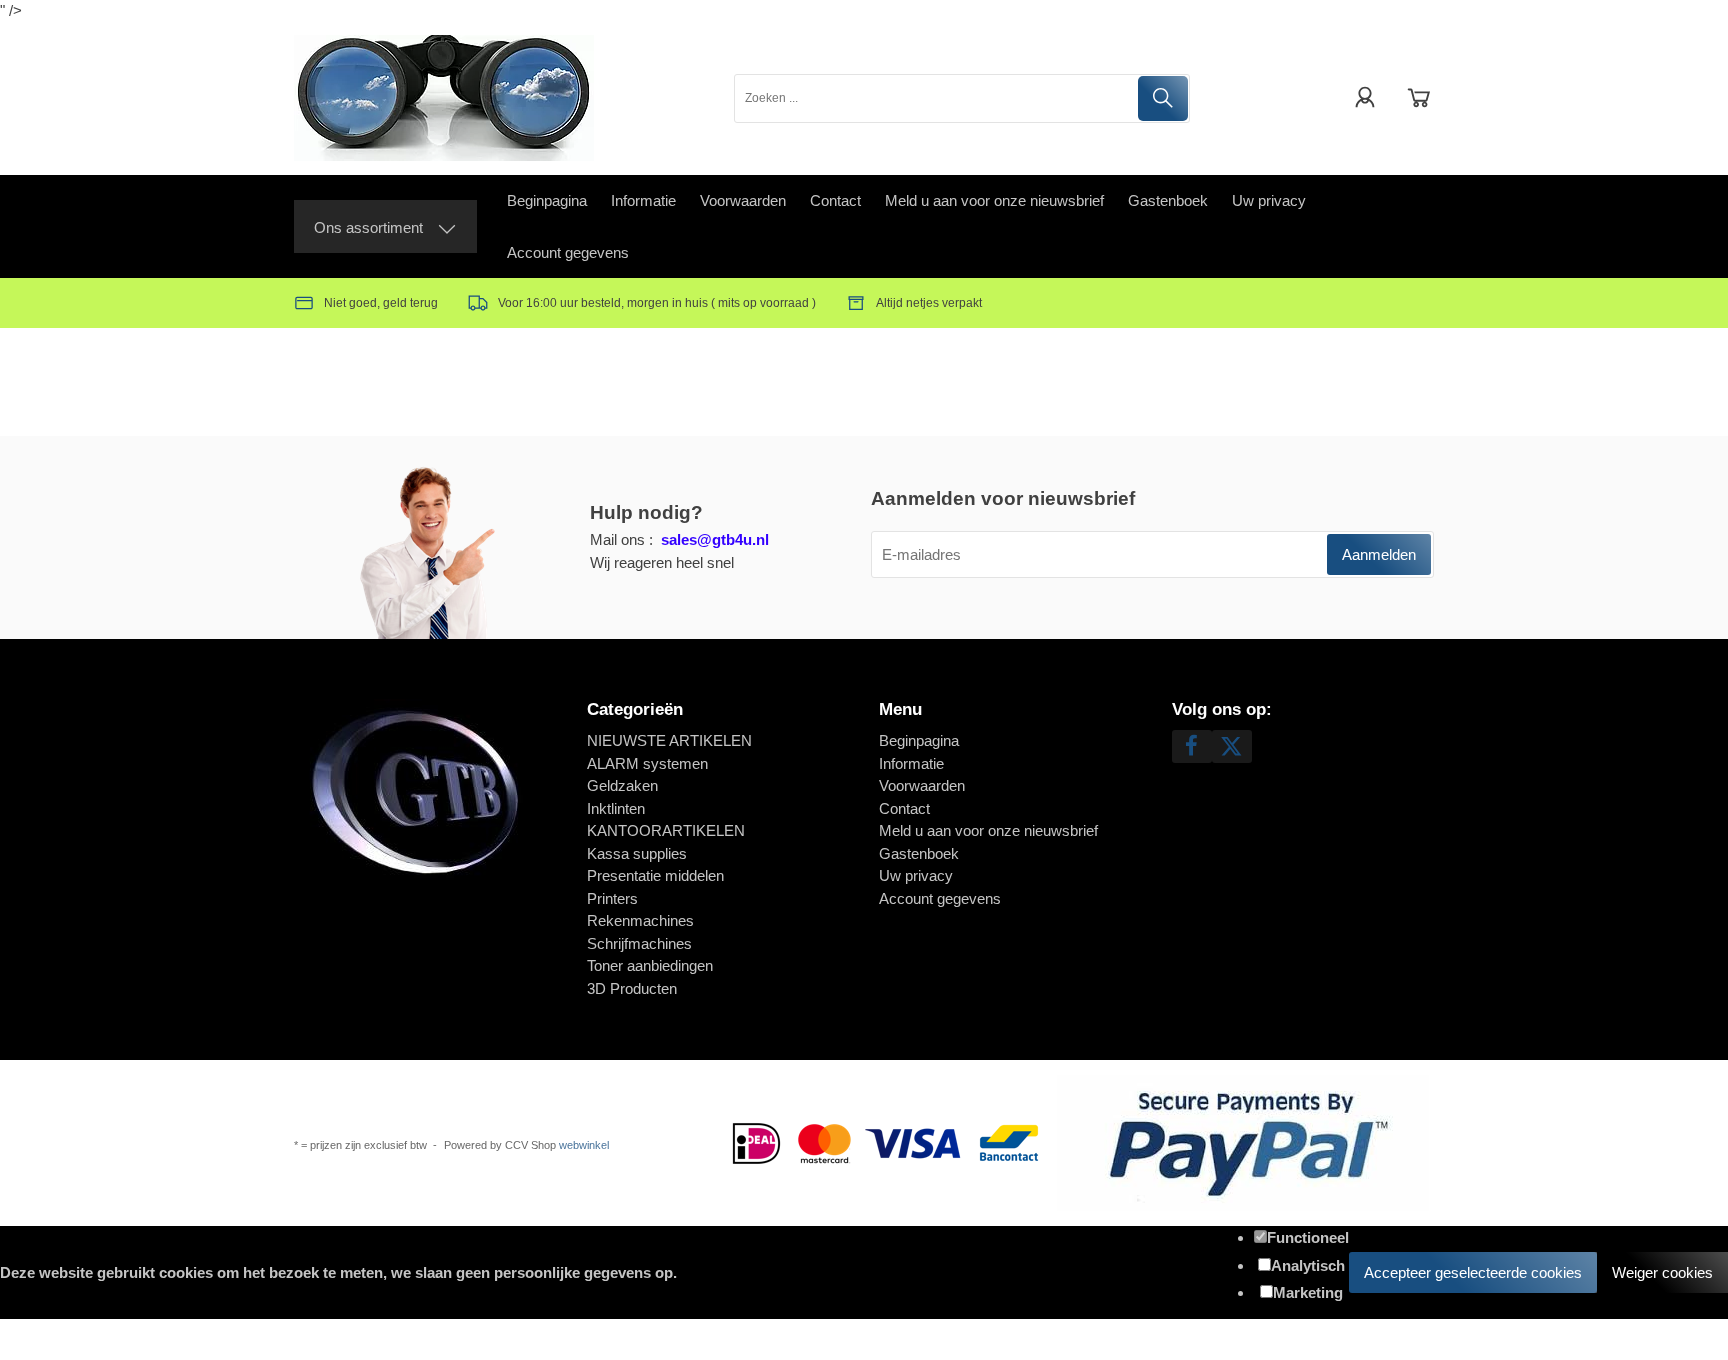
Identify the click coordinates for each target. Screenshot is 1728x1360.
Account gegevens (568, 252)
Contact (835, 200)
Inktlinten (616, 808)
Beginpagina (547, 200)
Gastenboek (1168, 200)
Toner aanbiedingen (650, 965)
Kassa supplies (637, 853)
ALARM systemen (647, 763)
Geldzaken (622, 785)
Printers (612, 898)
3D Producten (632, 988)
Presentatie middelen (655, 875)
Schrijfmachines (639, 943)
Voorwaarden (743, 200)
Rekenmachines (640, 920)
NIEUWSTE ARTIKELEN (669, 740)
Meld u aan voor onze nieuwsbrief (994, 200)
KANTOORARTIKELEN (666, 830)
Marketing (1308, 1292)
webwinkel (584, 1145)
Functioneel (1308, 1237)
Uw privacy (1269, 200)
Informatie (643, 200)
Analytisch (1308, 1265)
